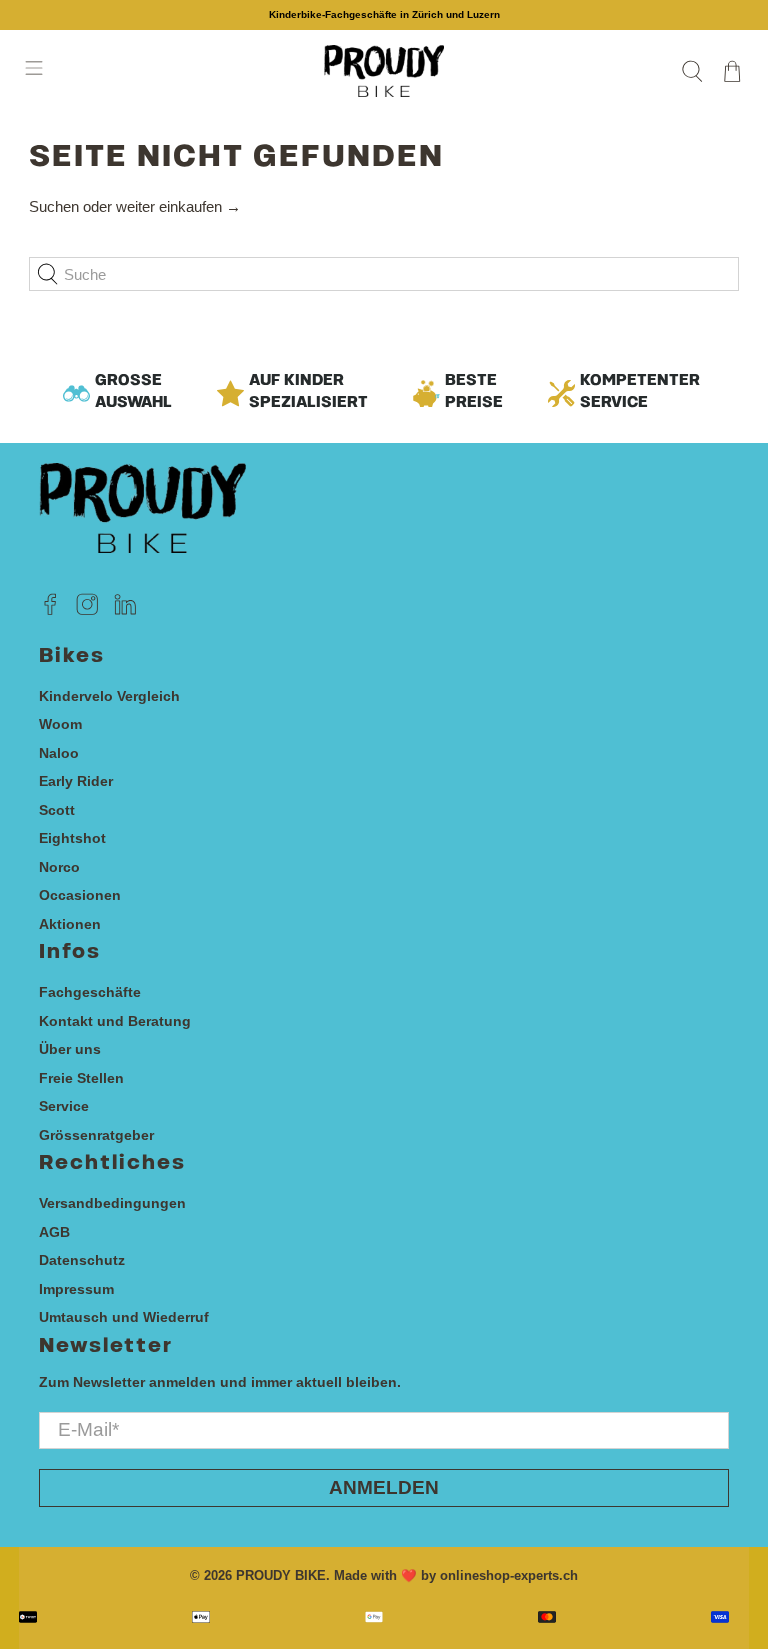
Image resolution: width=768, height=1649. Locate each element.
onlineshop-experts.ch (509, 1576)
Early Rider (76, 781)
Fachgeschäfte (90, 992)
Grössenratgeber (96, 1135)
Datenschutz (82, 1260)
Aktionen (70, 924)
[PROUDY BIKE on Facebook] (50, 611)
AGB (54, 1232)
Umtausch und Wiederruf (124, 1317)
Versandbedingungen (112, 1203)
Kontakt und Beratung (115, 1021)
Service (64, 1106)
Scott (57, 810)
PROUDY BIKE (281, 1576)
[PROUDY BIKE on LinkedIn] (125, 611)
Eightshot (72, 838)
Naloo (59, 753)
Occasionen (80, 895)
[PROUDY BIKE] (384, 71)
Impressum (76, 1289)
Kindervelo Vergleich (109, 696)
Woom (60, 724)
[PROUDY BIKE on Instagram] (87, 611)
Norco (59, 867)
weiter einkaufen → (178, 206)
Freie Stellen (81, 1078)
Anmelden (384, 1487)
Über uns (70, 1049)
